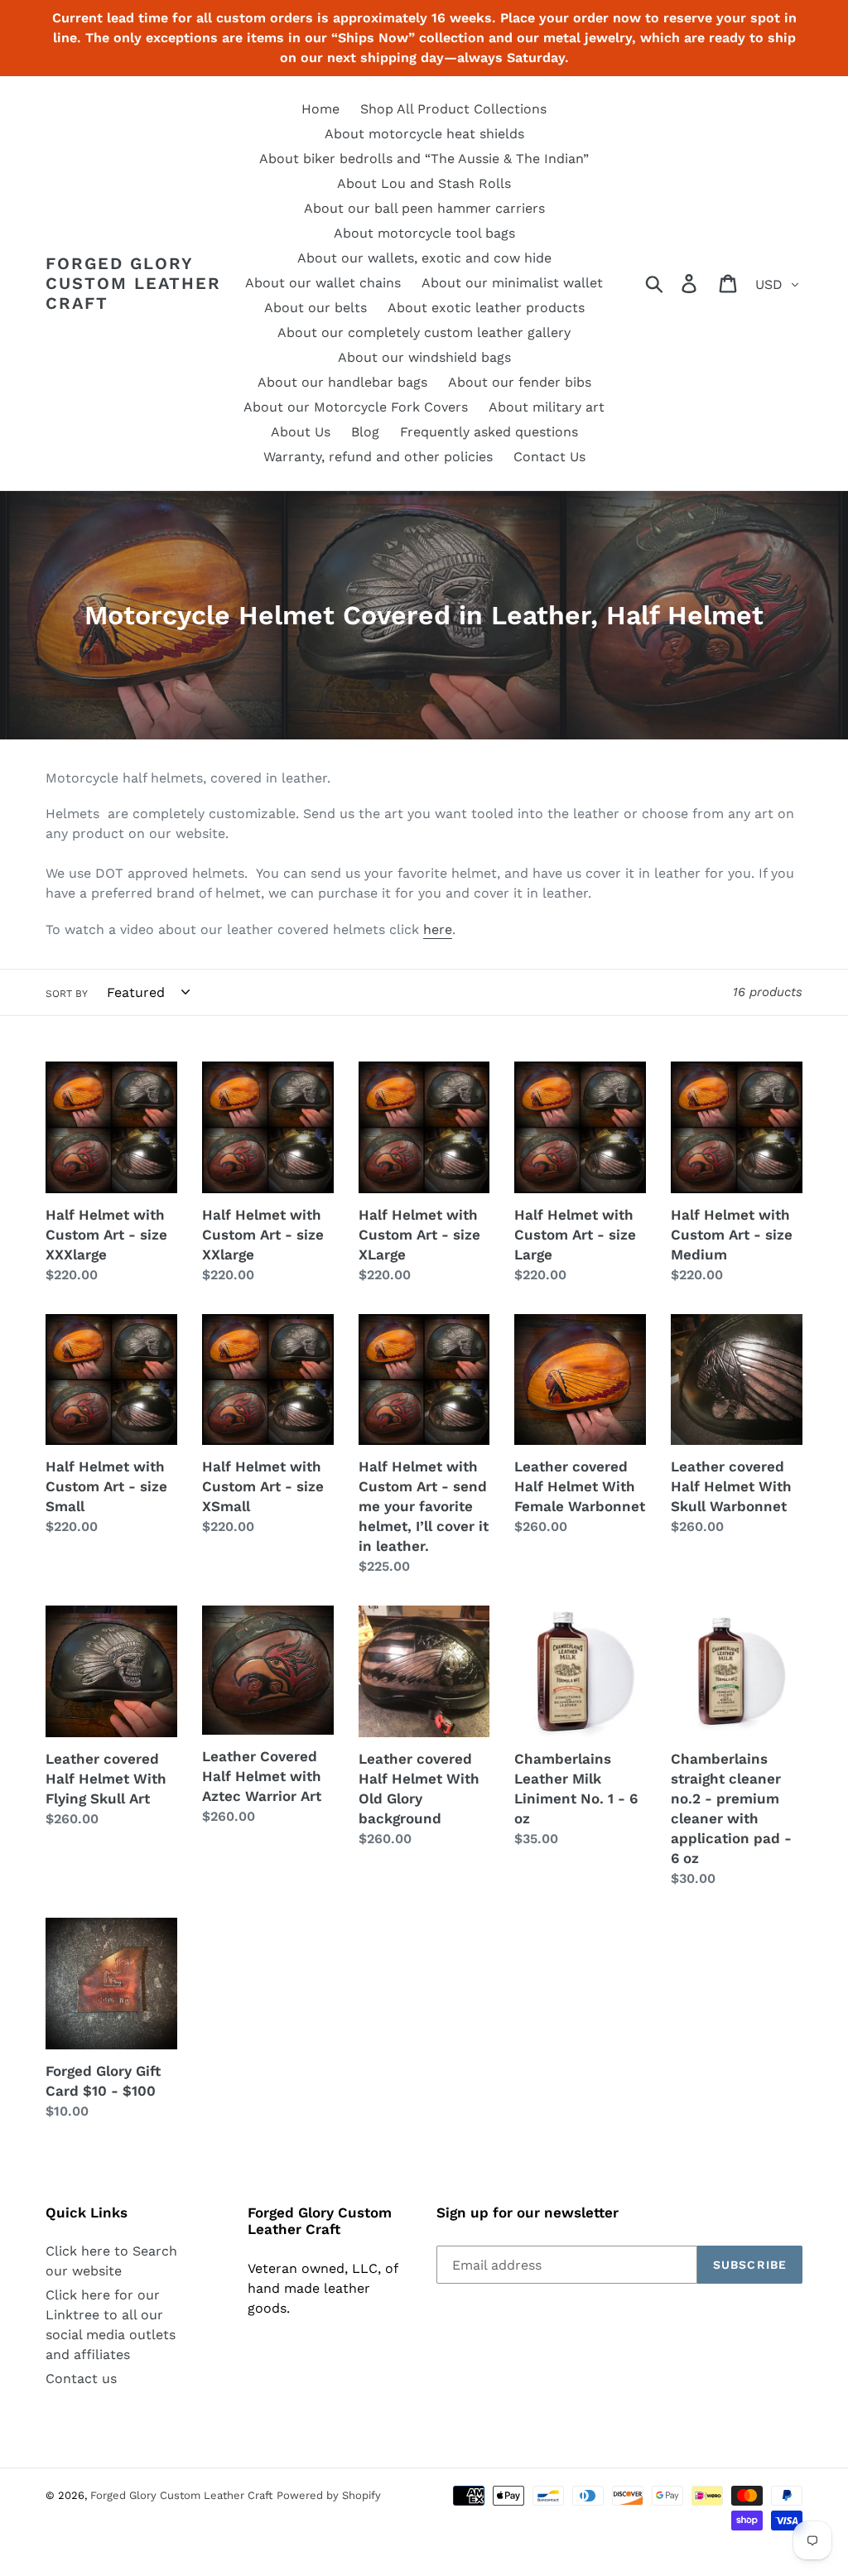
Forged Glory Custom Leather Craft (133, 283)
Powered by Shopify (329, 2495)
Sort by (67, 994)
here (438, 929)
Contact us (81, 2379)
